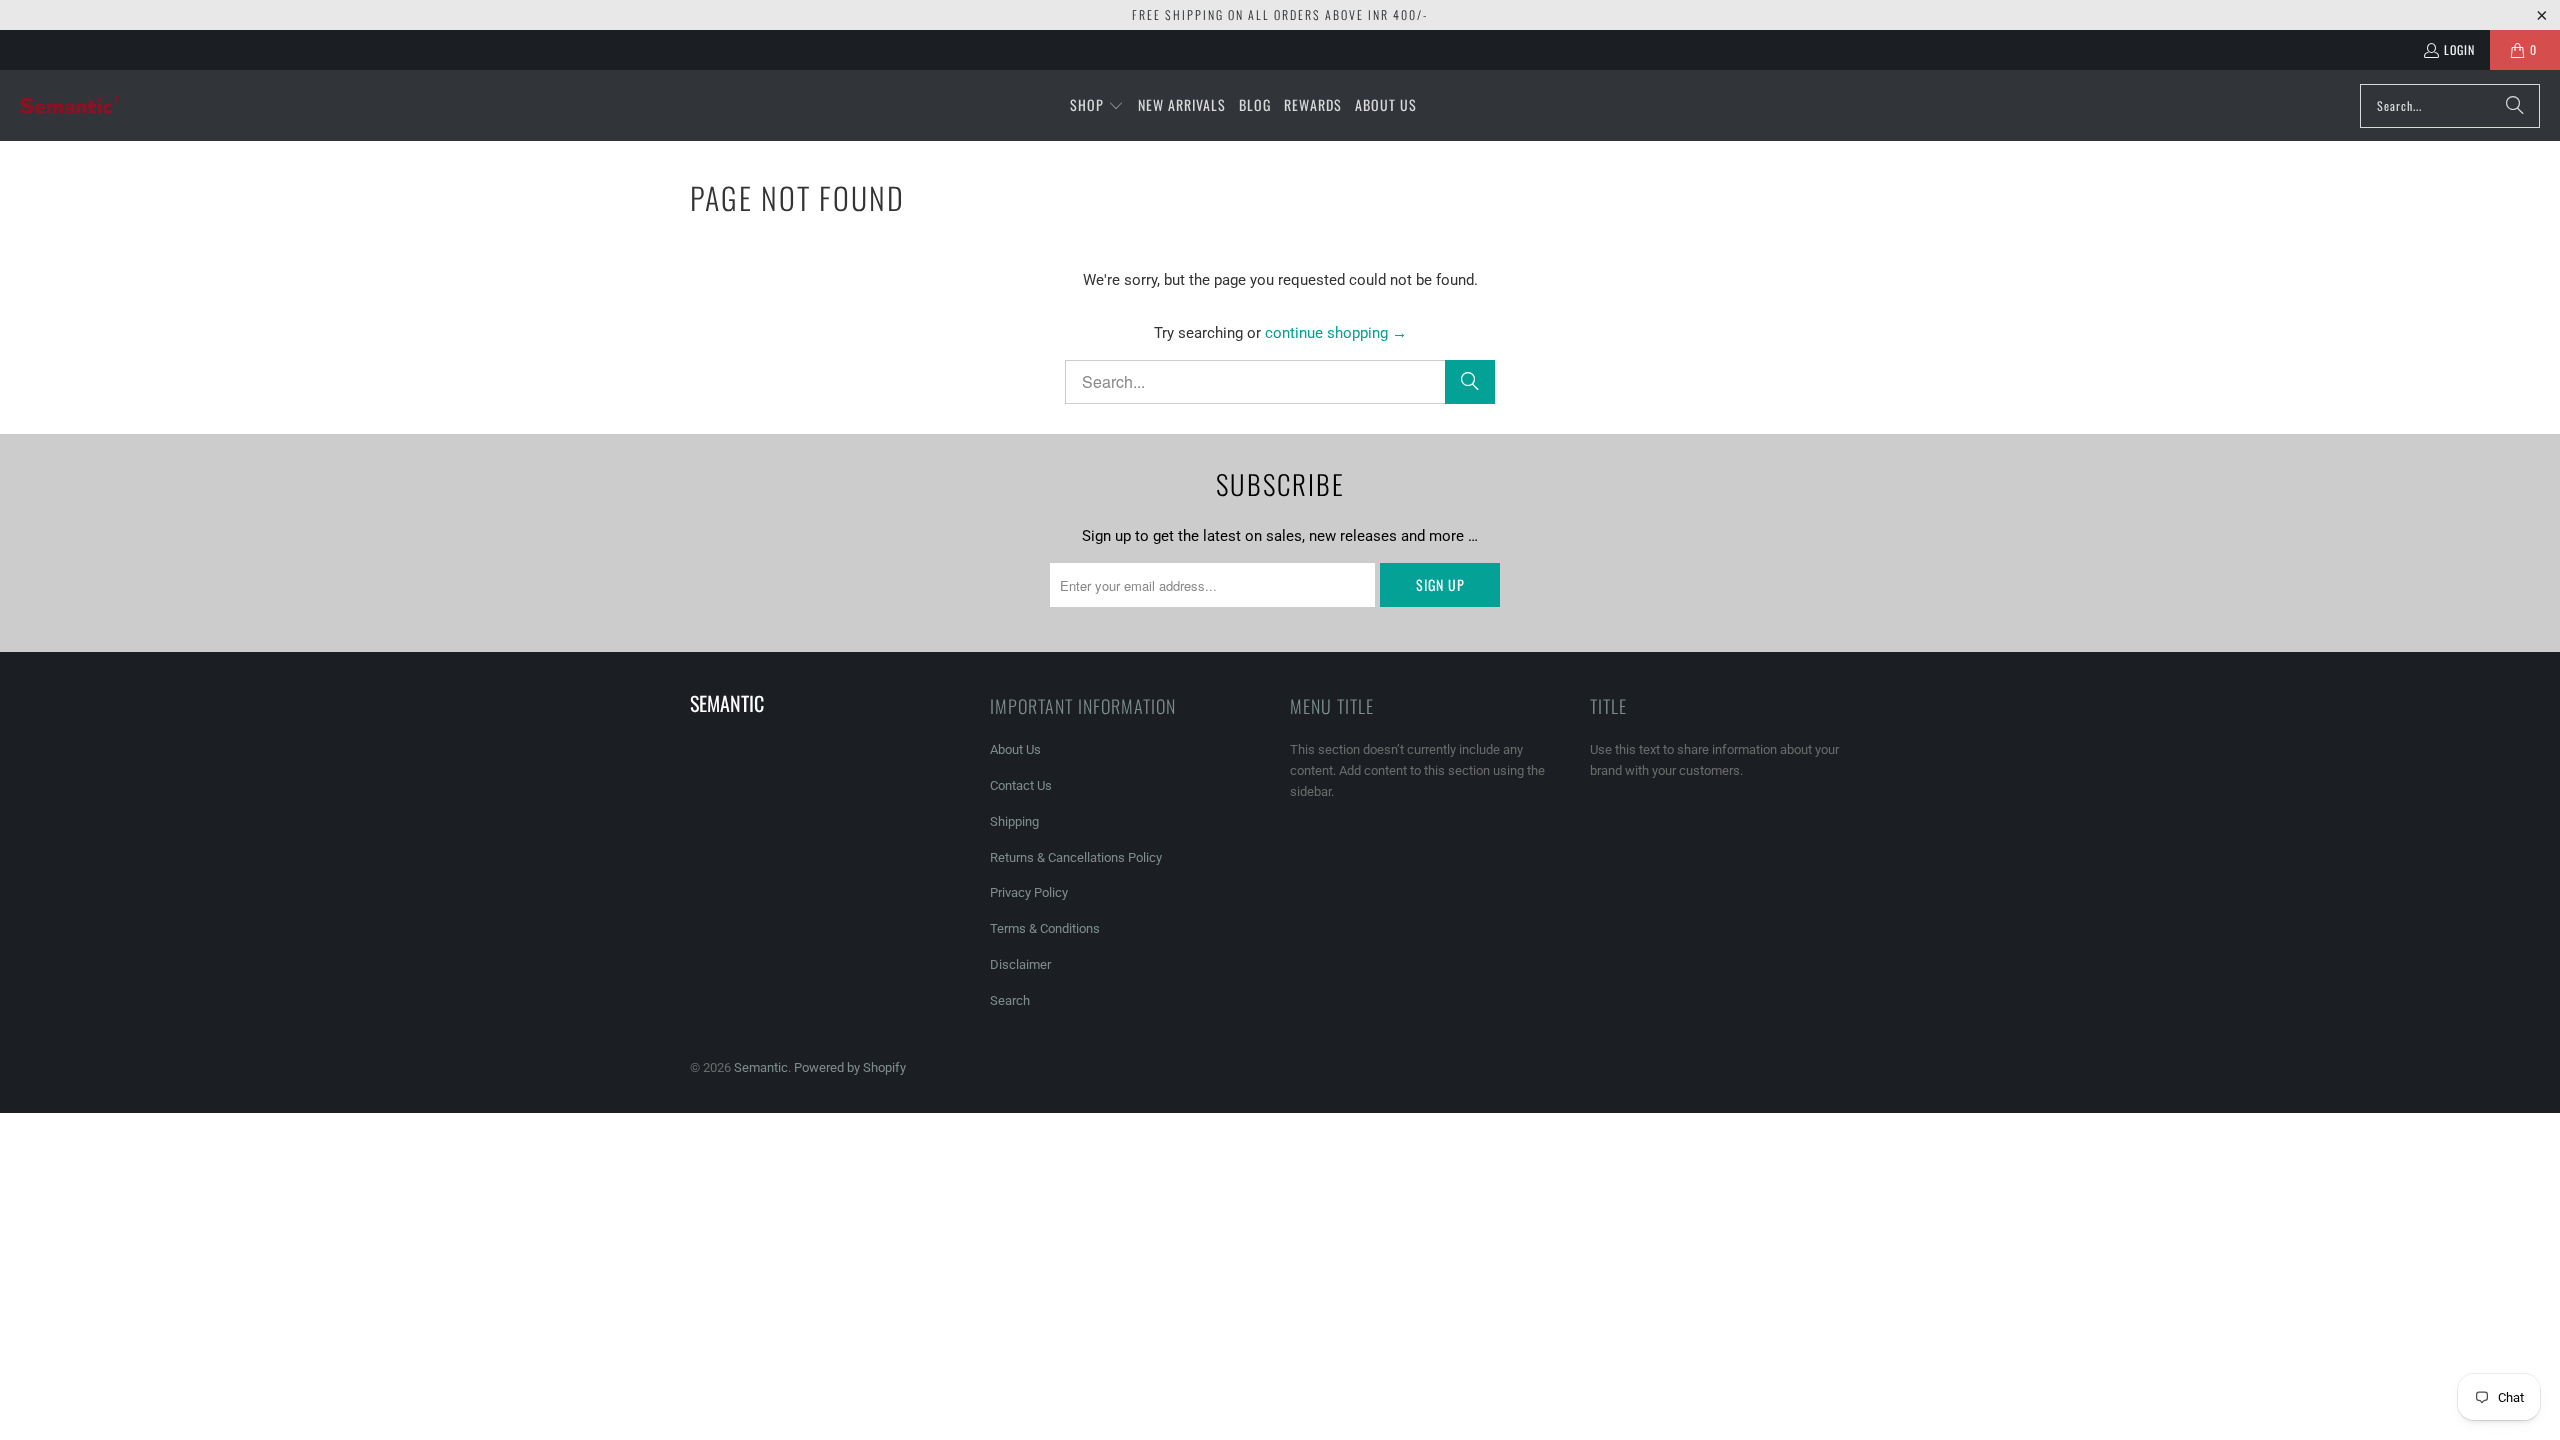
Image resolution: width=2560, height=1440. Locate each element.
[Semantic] (70, 105)
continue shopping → (1336, 333)
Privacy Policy (1029, 892)
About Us (1015, 749)
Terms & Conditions (1045, 928)
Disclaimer (1020, 964)
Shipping (1014, 821)
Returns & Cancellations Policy (1076, 857)
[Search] (2515, 106)
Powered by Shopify (850, 1067)
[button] (1097, 106)
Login (2459, 49)
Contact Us (1021, 785)
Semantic (761, 1067)
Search (1010, 1000)
